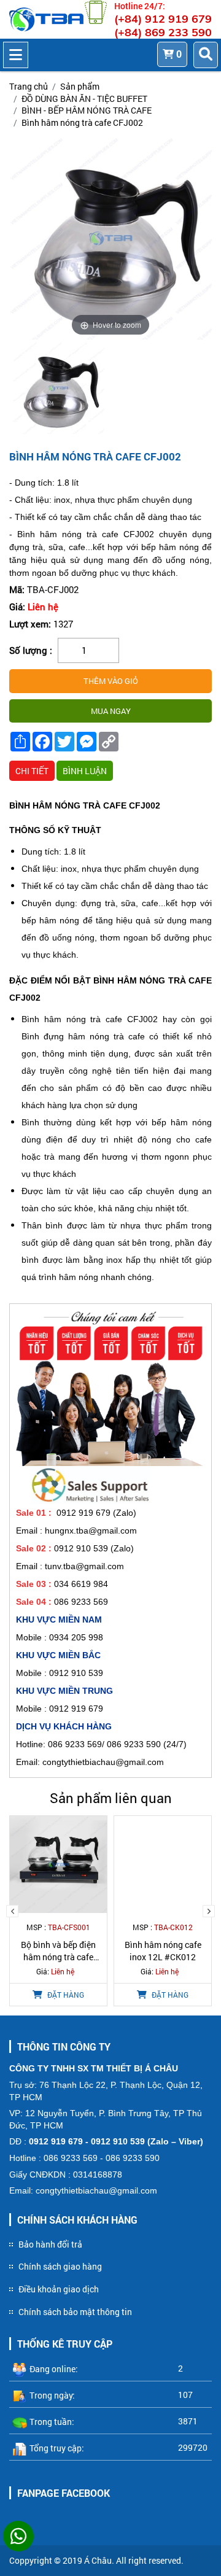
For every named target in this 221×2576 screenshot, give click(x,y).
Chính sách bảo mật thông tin (75, 2312)
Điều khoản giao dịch (59, 2289)
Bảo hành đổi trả (50, 2244)
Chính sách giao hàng (60, 2266)
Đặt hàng (60, 1995)
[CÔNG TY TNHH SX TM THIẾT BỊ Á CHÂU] (46, 19)
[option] (60, 390)
